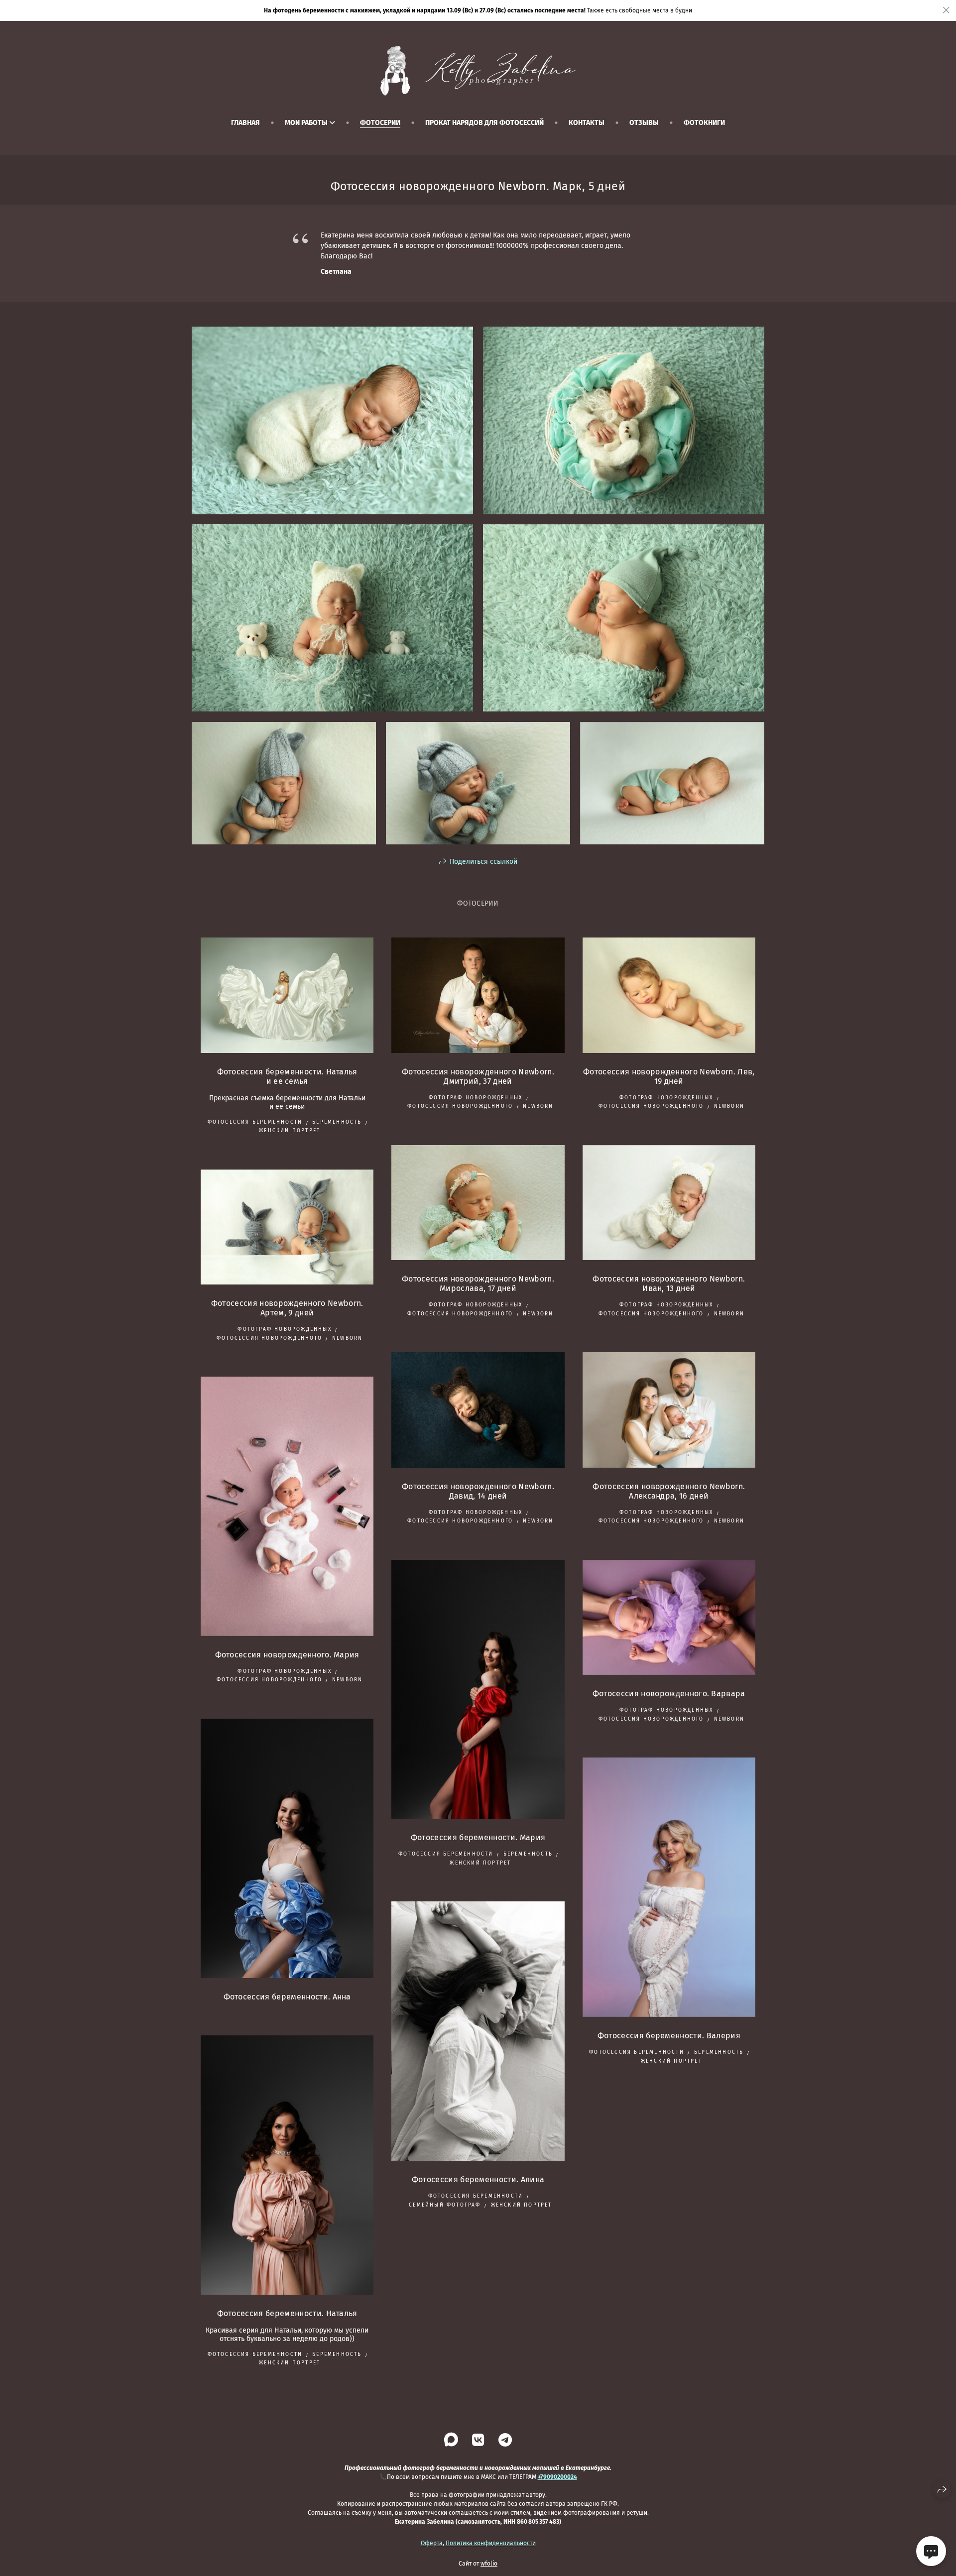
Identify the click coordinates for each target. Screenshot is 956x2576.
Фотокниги (704, 123)
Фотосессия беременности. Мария (478, 1837)
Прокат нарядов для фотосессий (484, 123)
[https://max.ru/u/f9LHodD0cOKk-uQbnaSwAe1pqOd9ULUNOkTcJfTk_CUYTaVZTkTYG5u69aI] (451, 2440)
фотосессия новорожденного (460, 1106)
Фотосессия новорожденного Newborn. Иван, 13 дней (669, 1284)
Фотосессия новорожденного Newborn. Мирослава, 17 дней (478, 1284)
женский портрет (290, 1131)
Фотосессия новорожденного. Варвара (669, 1694)
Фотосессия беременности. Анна (287, 1997)
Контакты (587, 123)
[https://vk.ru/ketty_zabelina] (478, 2440)
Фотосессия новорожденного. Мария (287, 1655)
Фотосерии (380, 123)
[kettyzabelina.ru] (478, 71)
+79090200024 (557, 2477)
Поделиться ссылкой (483, 862)
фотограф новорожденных (476, 1098)
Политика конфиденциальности (491, 2543)
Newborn (538, 1106)
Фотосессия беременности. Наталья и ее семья (287, 1076)
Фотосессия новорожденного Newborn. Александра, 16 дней (669, 1491)
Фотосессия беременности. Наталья (287, 2313)
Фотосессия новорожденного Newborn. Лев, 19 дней (669, 1076)
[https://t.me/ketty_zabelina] (505, 2440)
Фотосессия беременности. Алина (478, 2179)
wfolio (489, 2564)
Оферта (432, 2543)
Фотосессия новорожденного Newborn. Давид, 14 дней (478, 1491)
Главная (245, 123)
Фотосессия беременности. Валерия (669, 2036)
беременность (337, 1122)
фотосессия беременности (255, 1122)
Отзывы (644, 123)
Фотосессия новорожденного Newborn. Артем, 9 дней (287, 1308)
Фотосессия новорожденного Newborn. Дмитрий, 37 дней (478, 1076)
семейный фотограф (445, 2205)
